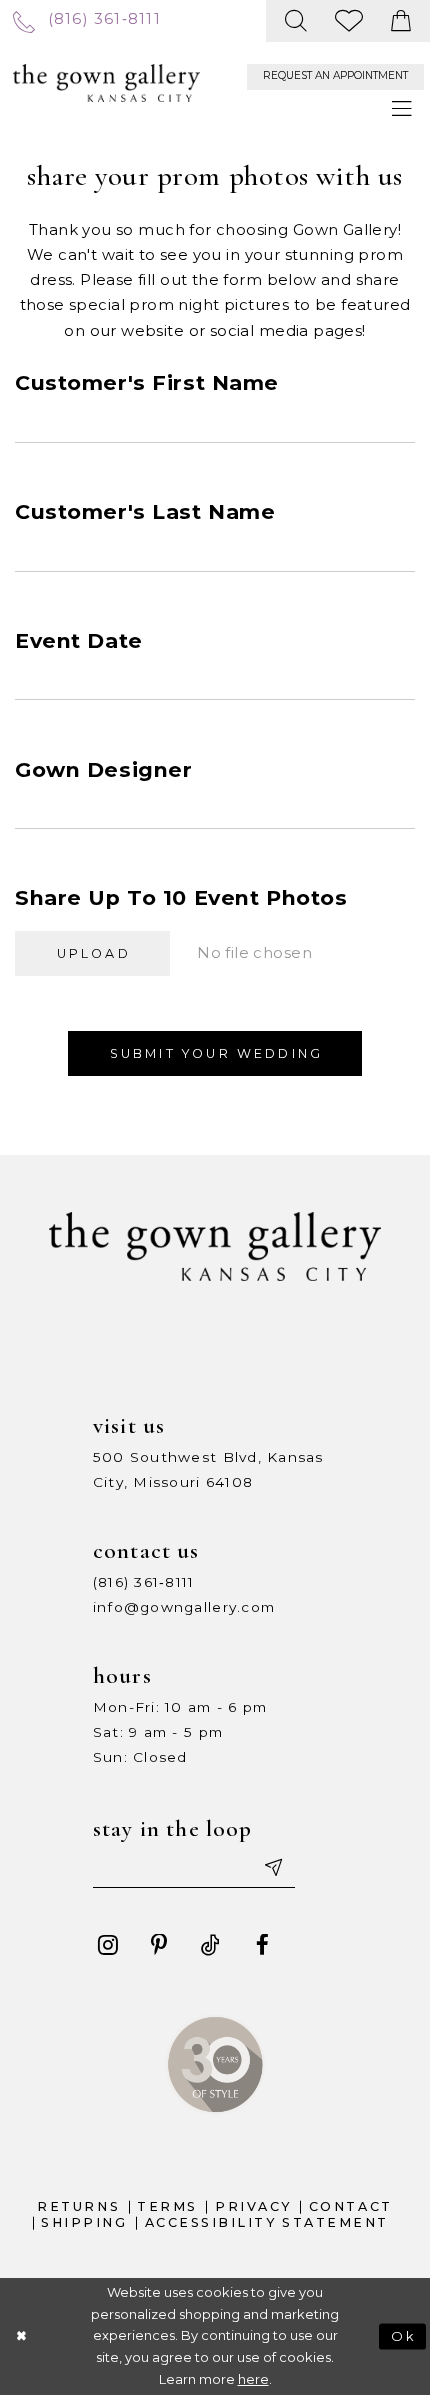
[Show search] (297, 21)
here (253, 2379)
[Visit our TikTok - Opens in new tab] (210, 1945)
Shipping (84, 2222)
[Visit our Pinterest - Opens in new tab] (159, 1945)
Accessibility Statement (267, 2222)
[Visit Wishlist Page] (350, 21)
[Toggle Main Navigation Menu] (402, 111)
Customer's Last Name (145, 511)
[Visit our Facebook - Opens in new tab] (262, 1945)
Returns (78, 2206)
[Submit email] (272, 1867)
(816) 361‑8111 (144, 1582)
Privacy (253, 2206)
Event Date (79, 640)
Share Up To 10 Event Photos (181, 897)
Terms (167, 2206)
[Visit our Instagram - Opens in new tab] (107, 1945)
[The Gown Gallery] (106, 83)
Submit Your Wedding (216, 1053)
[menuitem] (87, 21)
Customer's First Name (147, 382)
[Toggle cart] (401, 21)
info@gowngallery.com (184, 1607)
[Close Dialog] (21, 2337)
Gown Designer (103, 769)
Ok (404, 2336)
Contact (351, 2206)
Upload (94, 953)
